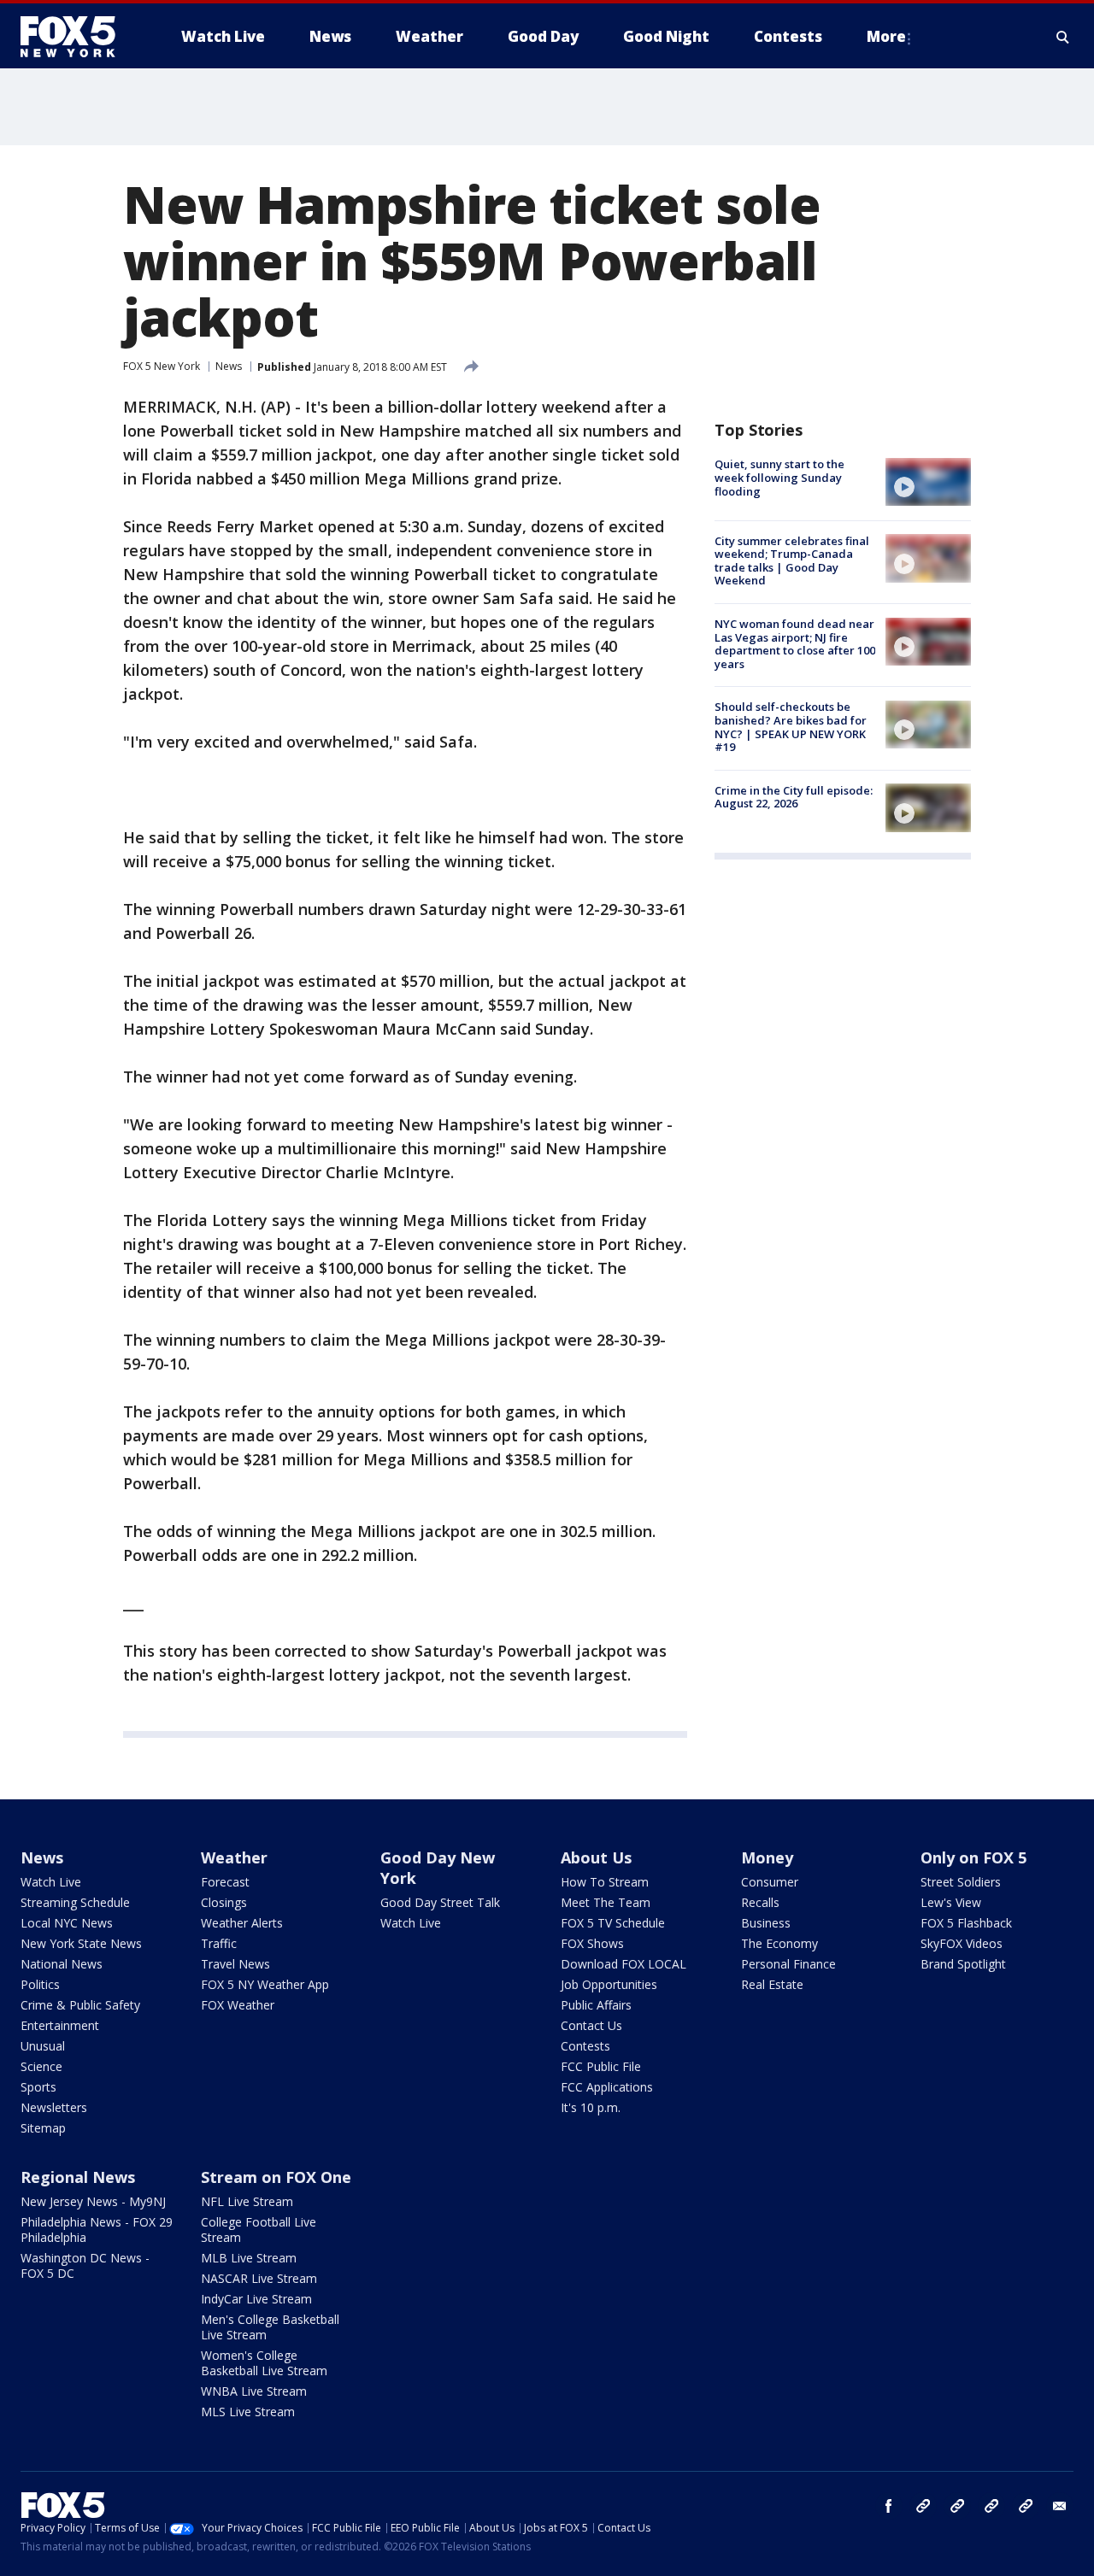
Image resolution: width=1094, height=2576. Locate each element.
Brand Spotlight (963, 1964)
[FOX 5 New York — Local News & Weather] (77, 37)
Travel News (235, 1964)
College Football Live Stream (259, 2230)
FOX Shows (592, 1943)
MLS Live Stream (248, 2412)
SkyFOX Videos (962, 1943)
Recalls (760, 1902)
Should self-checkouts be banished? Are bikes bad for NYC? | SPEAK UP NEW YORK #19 (791, 727)
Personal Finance (788, 1964)
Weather (234, 1857)
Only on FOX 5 (973, 1857)
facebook (889, 2506)
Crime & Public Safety (80, 2005)
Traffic (219, 1943)
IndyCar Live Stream (256, 2299)
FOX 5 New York (162, 366)
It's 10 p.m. (591, 2107)
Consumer (770, 1882)
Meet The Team (606, 1902)
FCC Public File (601, 2066)
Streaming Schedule (75, 1902)
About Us (596, 1857)
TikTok (957, 2506)
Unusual (43, 2046)
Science (41, 2066)
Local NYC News (67, 1923)
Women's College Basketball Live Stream (264, 2363)
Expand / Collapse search (1063, 37)
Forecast (225, 1882)
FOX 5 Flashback (966, 1923)
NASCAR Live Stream (259, 2278)
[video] (928, 482)
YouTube (991, 2506)
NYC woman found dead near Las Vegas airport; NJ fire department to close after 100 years (795, 644)
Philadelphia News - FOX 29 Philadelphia (97, 2230)
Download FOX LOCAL (623, 1964)
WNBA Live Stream (254, 2391)
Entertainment (60, 2025)
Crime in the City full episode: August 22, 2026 (794, 796)
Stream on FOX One (276, 2177)
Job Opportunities (609, 1984)
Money (767, 1857)
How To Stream (605, 1882)
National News (62, 1964)
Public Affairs (596, 2005)
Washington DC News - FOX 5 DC (85, 2265)
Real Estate (772, 1984)
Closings (224, 1902)
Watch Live (51, 1882)
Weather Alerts (242, 1923)
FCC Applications (607, 2087)
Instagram (923, 2506)
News (229, 366)
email (1060, 2506)
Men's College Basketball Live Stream (270, 2327)
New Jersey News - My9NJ (93, 2201)
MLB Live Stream (249, 2258)
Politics (40, 1984)
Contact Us (591, 2025)
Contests (585, 2046)
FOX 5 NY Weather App (265, 1984)
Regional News (78, 2177)
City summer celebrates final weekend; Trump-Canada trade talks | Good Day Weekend (792, 560)
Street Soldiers (961, 1882)
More (886, 36)
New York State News (81, 1943)
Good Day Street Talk (440, 1902)
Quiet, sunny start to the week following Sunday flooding (779, 477)
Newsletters (54, 2107)
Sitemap (43, 2128)
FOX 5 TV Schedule (613, 1923)
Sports (38, 2087)
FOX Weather (238, 2005)
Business (766, 1923)
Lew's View (951, 1902)
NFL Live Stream (247, 2201)
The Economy (779, 1943)
